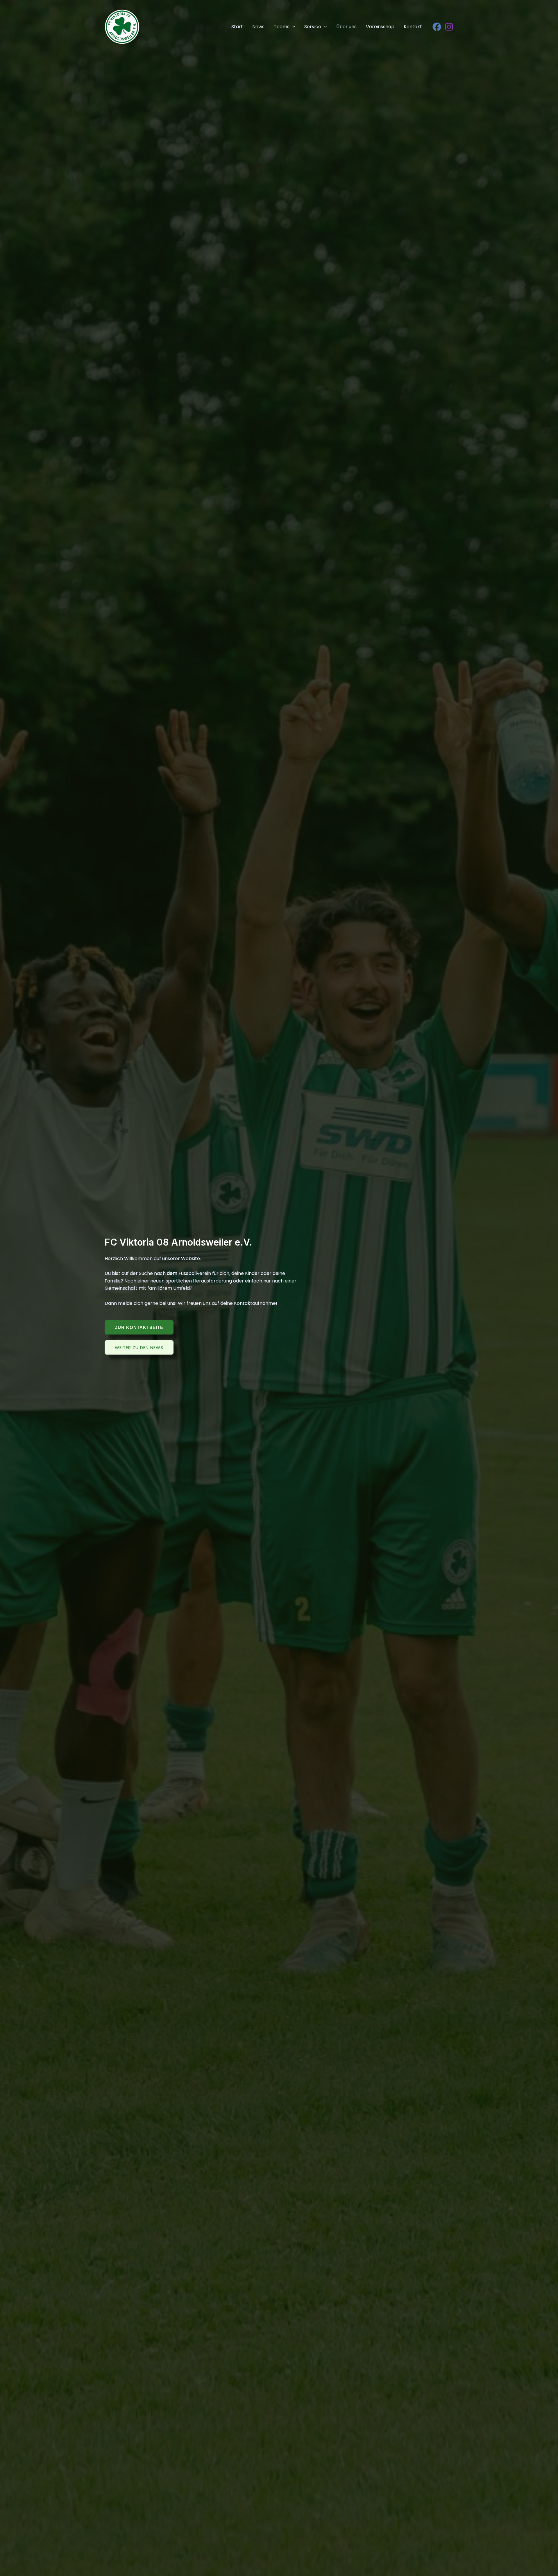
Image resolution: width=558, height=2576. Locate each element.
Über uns (346, 27)
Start (237, 27)
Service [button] (313, 27)
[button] (292, 27)
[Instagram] (449, 27)
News (258, 27)
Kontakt (413, 27)
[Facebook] (437, 27)
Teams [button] (282, 27)
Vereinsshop (380, 27)
